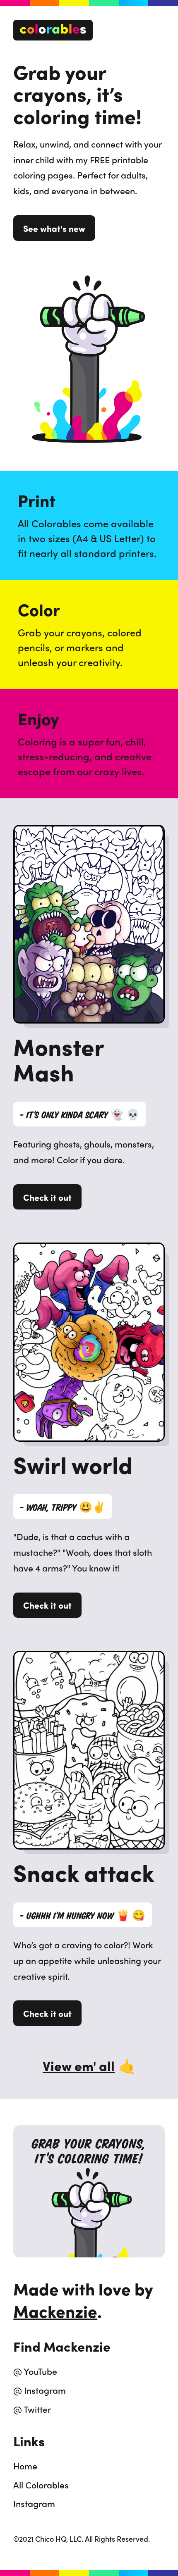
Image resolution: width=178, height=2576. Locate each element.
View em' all (89, 2066)
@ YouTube (35, 2371)
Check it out (47, 1197)
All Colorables (41, 2485)
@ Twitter (32, 2409)
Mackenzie (55, 2311)
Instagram (34, 2503)
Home (25, 2466)
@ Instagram (40, 2390)
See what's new (54, 228)
